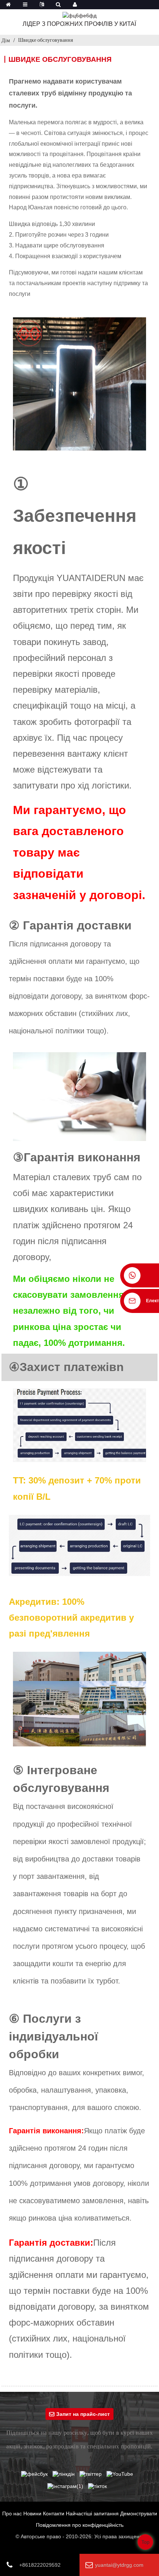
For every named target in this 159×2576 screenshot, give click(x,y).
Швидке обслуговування (45, 40)
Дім (6, 40)
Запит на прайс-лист (83, 2414)
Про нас (12, 2513)
